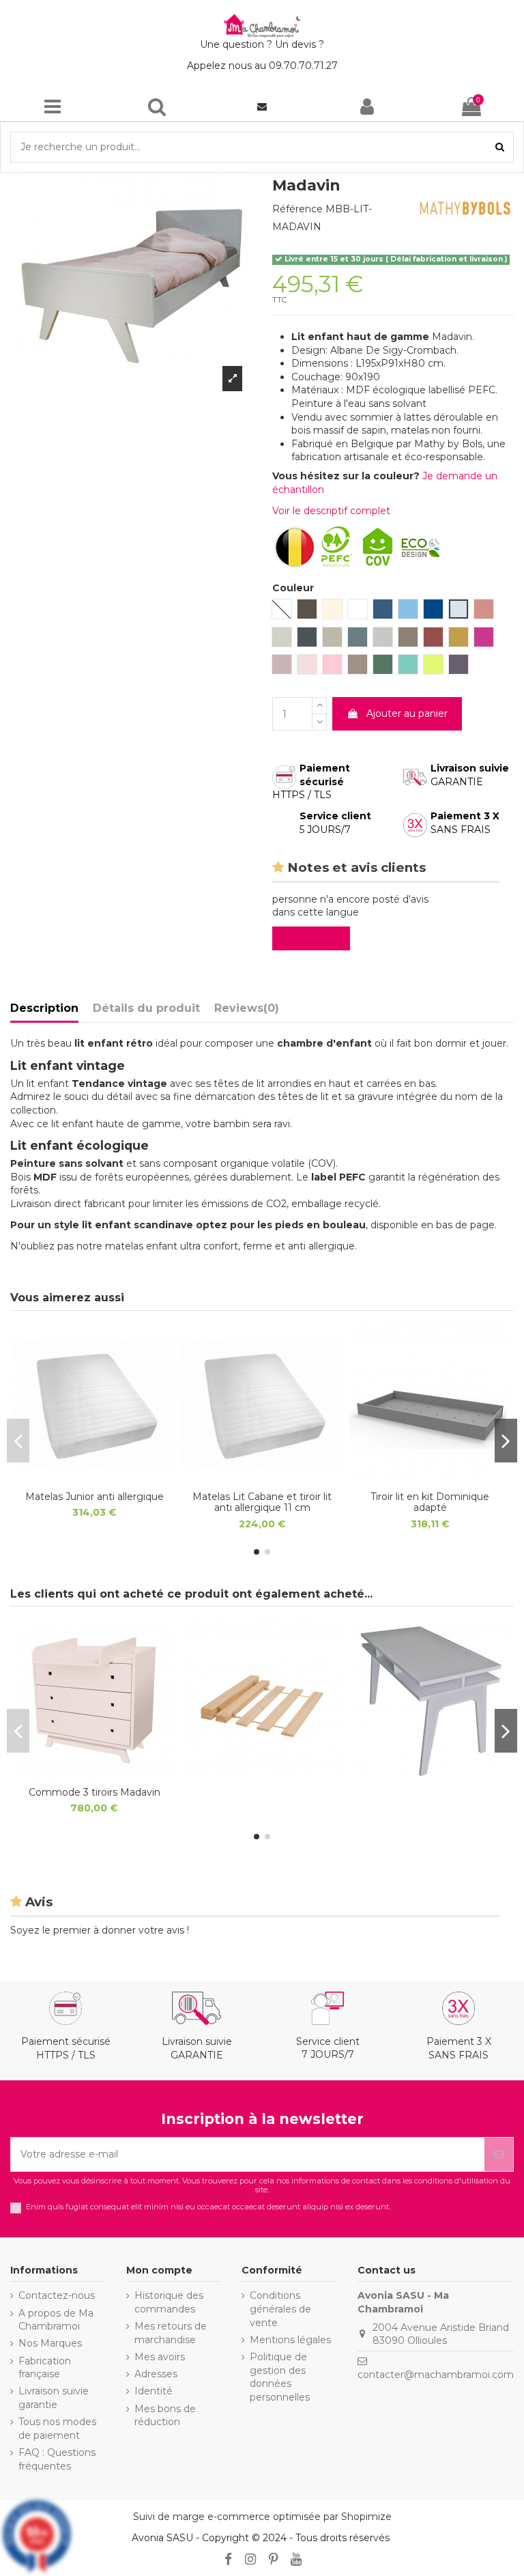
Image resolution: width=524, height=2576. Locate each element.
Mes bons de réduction (165, 2416)
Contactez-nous (57, 2295)
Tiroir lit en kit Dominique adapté (430, 1502)
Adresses (156, 2374)
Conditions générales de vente (280, 2309)
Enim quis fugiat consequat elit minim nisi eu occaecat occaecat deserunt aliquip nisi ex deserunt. (208, 2207)
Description (44, 1008)
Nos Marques (50, 2343)
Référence (297, 209)
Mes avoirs (160, 2357)
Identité (154, 2391)
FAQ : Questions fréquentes (57, 2459)
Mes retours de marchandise (171, 2333)
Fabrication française (45, 2368)
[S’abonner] (499, 2154)
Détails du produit (146, 1008)
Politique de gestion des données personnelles (280, 2377)
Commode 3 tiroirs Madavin (94, 1792)
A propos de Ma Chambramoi (56, 2320)
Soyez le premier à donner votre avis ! (100, 1930)
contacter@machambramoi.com (436, 2375)
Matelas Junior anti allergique (94, 1497)
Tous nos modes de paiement (57, 2429)
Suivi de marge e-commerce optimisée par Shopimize (262, 2517)
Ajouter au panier (407, 713)
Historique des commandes (169, 2302)
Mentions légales (290, 2340)
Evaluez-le (314, 938)
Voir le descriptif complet (331, 511)
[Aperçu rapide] (94, 1480)
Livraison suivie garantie (54, 2398)
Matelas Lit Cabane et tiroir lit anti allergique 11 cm (262, 1502)
